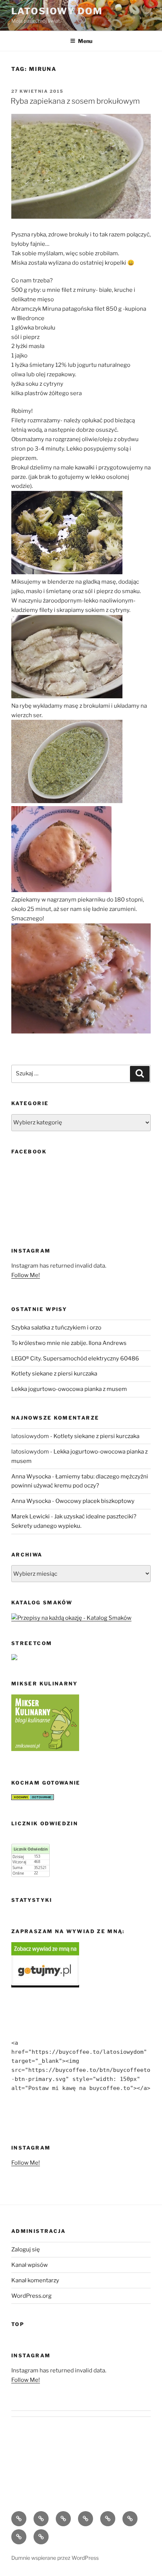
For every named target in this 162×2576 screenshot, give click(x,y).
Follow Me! (26, 1275)
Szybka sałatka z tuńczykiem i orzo (56, 1328)
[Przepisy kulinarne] (45, 1749)
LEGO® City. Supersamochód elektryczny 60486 (75, 1359)
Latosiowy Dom (57, 11)
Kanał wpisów (30, 2265)
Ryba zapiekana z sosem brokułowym (75, 101)
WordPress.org (31, 2296)
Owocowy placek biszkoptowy (95, 1501)
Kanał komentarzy (35, 2280)
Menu (85, 41)
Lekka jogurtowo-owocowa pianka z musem (69, 1389)
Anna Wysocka (31, 1477)
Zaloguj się (26, 2249)
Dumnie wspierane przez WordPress (55, 2558)
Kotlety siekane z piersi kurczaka (54, 1374)
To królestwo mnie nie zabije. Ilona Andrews (69, 1343)
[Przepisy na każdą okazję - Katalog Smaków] (71, 1618)
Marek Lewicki (31, 1516)
